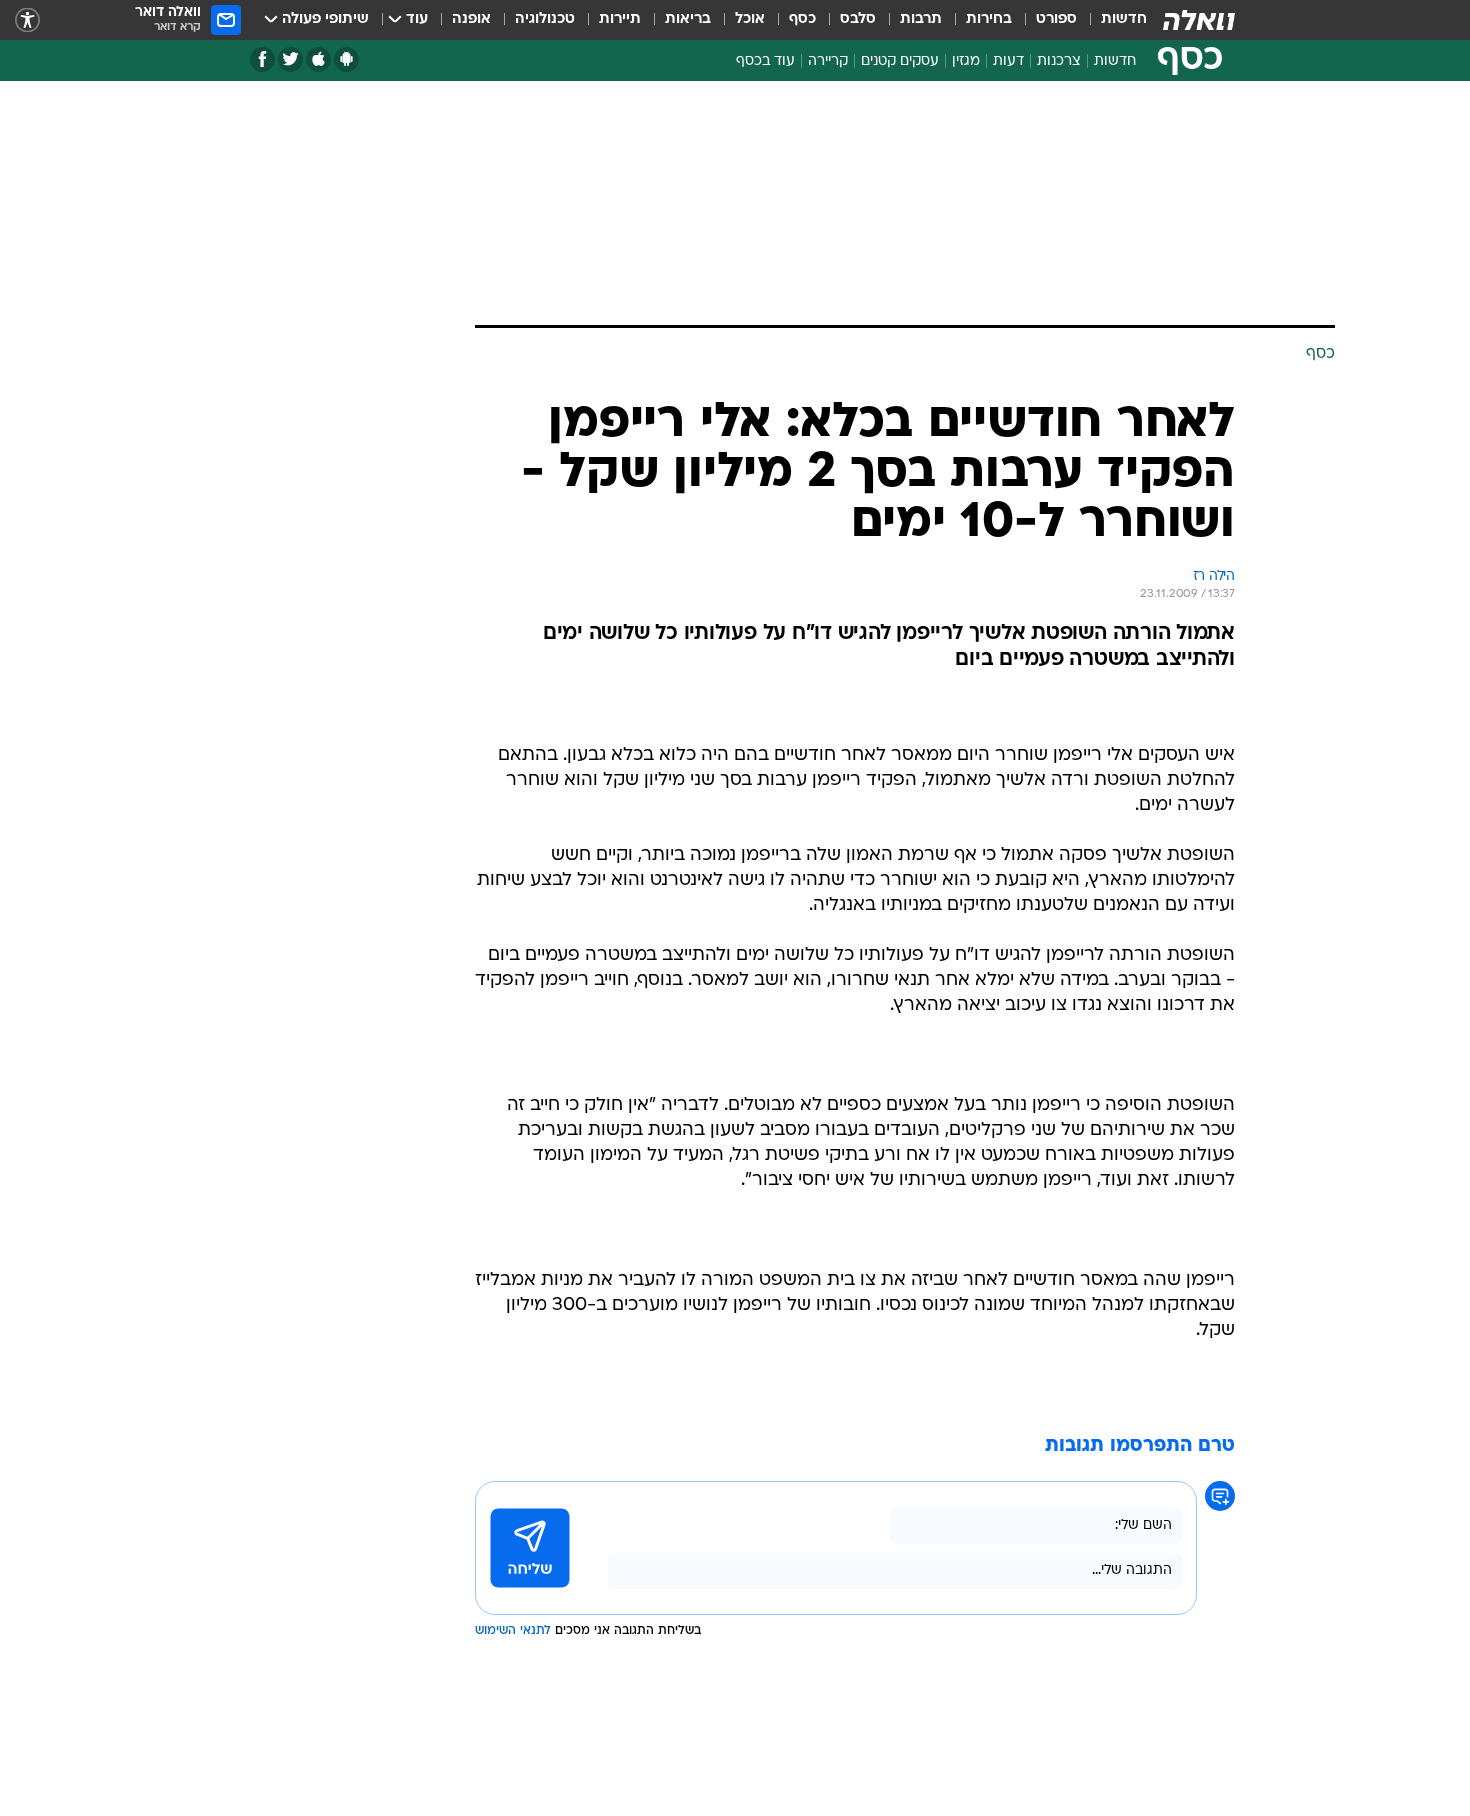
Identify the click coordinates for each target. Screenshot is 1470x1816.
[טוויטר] (290, 59)
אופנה (471, 19)
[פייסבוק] (262, 59)
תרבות (921, 19)
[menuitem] (1112, 20)
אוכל (750, 19)
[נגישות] (27, 20)
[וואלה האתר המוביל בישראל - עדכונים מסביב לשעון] (1199, 20)
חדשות (1124, 19)
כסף (802, 19)
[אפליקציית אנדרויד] (346, 59)
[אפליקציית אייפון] (318, 59)
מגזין (966, 61)
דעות (1008, 61)
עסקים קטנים (900, 61)
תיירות (620, 19)
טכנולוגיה (545, 19)
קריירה (828, 61)
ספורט (1056, 19)
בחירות (989, 19)
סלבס (858, 19)
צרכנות (1059, 61)
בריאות (688, 19)
